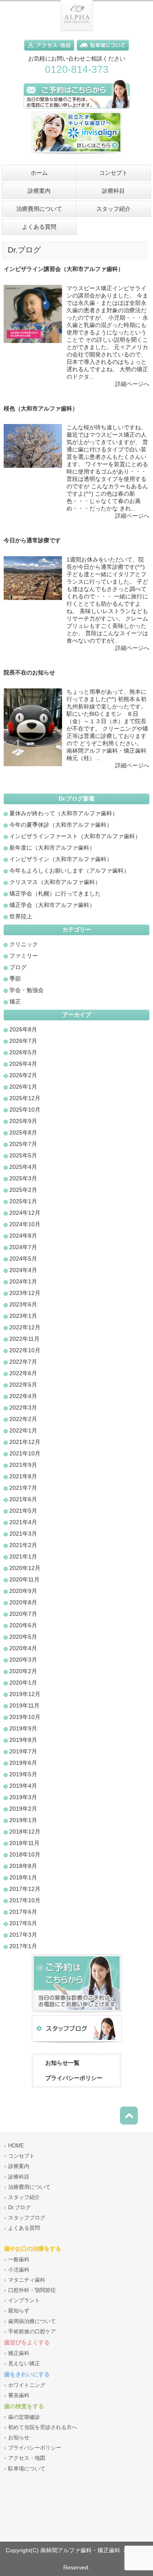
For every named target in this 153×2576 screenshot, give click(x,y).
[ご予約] (77, 2013)
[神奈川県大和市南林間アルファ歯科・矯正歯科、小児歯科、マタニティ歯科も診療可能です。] (77, 29)
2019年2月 (23, 1809)
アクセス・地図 (27, 2458)
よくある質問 (24, 2228)
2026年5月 (23, 1052)
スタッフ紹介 (24, 2197)
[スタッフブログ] (77, 2043)
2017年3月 (23, 1935)
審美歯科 (19, 2396)
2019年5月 (23, 1774)
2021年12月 (25, 1442)
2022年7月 (23, 1362)
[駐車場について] (103, 52)
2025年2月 (23, 1190)
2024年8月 (23, 1236)
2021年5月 (23, 1511)
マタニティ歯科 (27, 2280)
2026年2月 (23, 1075)
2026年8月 (23, 1029)
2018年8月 (23, 1866)
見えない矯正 (24, 2364)
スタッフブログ (27, 2218)
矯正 (15, 1002)
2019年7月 (23, 1751)
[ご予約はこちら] (77, 110)
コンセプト (21, 2156)
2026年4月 (23, 1064)
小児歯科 (19, 2270)
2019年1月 (23, 1820)
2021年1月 (23, 1556)
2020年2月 (23, 1671)
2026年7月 (23, 1041)
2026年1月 (23, 1087)
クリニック (24, 944)
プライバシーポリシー (74, 2078)
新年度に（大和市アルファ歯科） (52, 848)
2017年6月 (23, 1912)
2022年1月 (23, 1430)
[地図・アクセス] (50, 52)
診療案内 (19, 2166)
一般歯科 (19, 2260)
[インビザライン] (77, 156)
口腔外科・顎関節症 (32, 2290)
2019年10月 (25, 1717)
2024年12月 (25, 1213)
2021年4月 (23, 1522)
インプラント (24, 2301)
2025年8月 (23, 1132)
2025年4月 (23, 1167)
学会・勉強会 (27, 990)
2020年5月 (23, 1637)
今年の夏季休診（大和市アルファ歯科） (61, 825)
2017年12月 (25, 1889)
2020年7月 (23, 1614)
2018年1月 (23, 1877)
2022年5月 (23, 1385)
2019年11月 (24, 1705)
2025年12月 (25, 1098)
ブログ (18, 967)
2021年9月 (23, 1465)
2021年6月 (23, 1499)
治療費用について (29, 2187)
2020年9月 (23, 1591)
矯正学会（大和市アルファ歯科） (52, 905)
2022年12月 (25, 1327)
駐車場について (27, 2469)
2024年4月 (23, 1270)
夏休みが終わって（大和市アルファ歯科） (64, 813)
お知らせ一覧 (62, 2063)
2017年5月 (23, 1923)
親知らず (19, 2311)
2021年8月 (23, 1476)
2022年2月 (23, 1419)
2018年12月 (25, 1832)
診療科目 (19, 2177)
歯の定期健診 (24, 2417)
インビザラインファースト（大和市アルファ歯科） (75, 836)
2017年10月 (25, 1900)
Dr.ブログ (19, 2208)
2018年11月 (24, 1843)
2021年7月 (23, 1488)
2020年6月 (23, 1625)
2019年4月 (23, 1786)
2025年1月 (23, 1201)
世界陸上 (21, 916)
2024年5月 (23, 1259)
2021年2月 (23, 1545)
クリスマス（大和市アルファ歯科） (55, 882)
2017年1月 (23, 1946)
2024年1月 (23, 1281)
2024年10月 (25, 1224)
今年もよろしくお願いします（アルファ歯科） (69, 871)
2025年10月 (25, 1110)
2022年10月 (25, 1350)
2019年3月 (23, 1797)
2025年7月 (23, 1144)
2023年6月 (23, 1304)
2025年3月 (23, 1178)
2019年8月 (23, 1740)
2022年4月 (23, 1396)
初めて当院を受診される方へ (43, 2427)
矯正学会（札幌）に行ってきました (55, 893)
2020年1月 (23, 1683)
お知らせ (19, 2438)
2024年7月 (23, 1247)
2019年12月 (25, 1694)
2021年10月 (25, 1453)
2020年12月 (25, 1568)
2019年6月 (23, 1763)
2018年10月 (25, 1854)
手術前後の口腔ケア (32, 2332)
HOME (16, 2146)
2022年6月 (23, 1373)
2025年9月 (23, 1121)
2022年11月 (24, 1339)
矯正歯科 (19, 2353)
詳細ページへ (132, 384)
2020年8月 (23, 1602)
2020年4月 (23, 1648)
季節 (15, 979)
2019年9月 (23, 1728)
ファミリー (24, 956)
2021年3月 (23, 1534)
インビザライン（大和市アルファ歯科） (61, 859)
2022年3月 (23, 1408)
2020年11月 (24, 1579)
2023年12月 (25, 1293)
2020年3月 (23, 1660)
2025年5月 (23, 1155)
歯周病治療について (32, 2321)
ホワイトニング (27, 2385)
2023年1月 (23, 1316)
